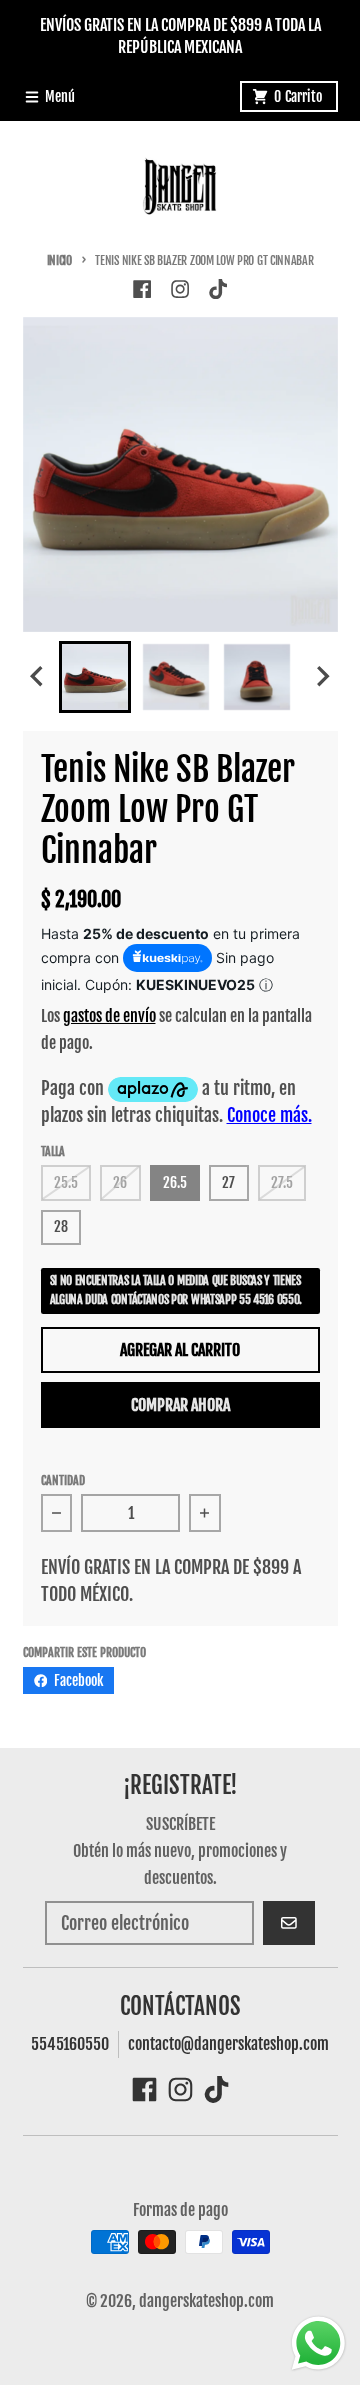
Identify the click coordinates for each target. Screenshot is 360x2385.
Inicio (59, 260)
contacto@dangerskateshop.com (228, 2044)
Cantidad (63, 1480)
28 (61, 1226)
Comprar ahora (180, 1405)
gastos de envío (109, 1016)
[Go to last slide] (39, 676)
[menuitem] (95, 677)
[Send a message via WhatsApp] (318, 2343)
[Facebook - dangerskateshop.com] (141, 288)
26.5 (175, 1182)
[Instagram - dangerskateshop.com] (179, 288)
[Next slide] (322, 676)
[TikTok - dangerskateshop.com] (218, 288)
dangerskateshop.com (206, 2301)
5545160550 (70, 2044)
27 (228, 1182)
